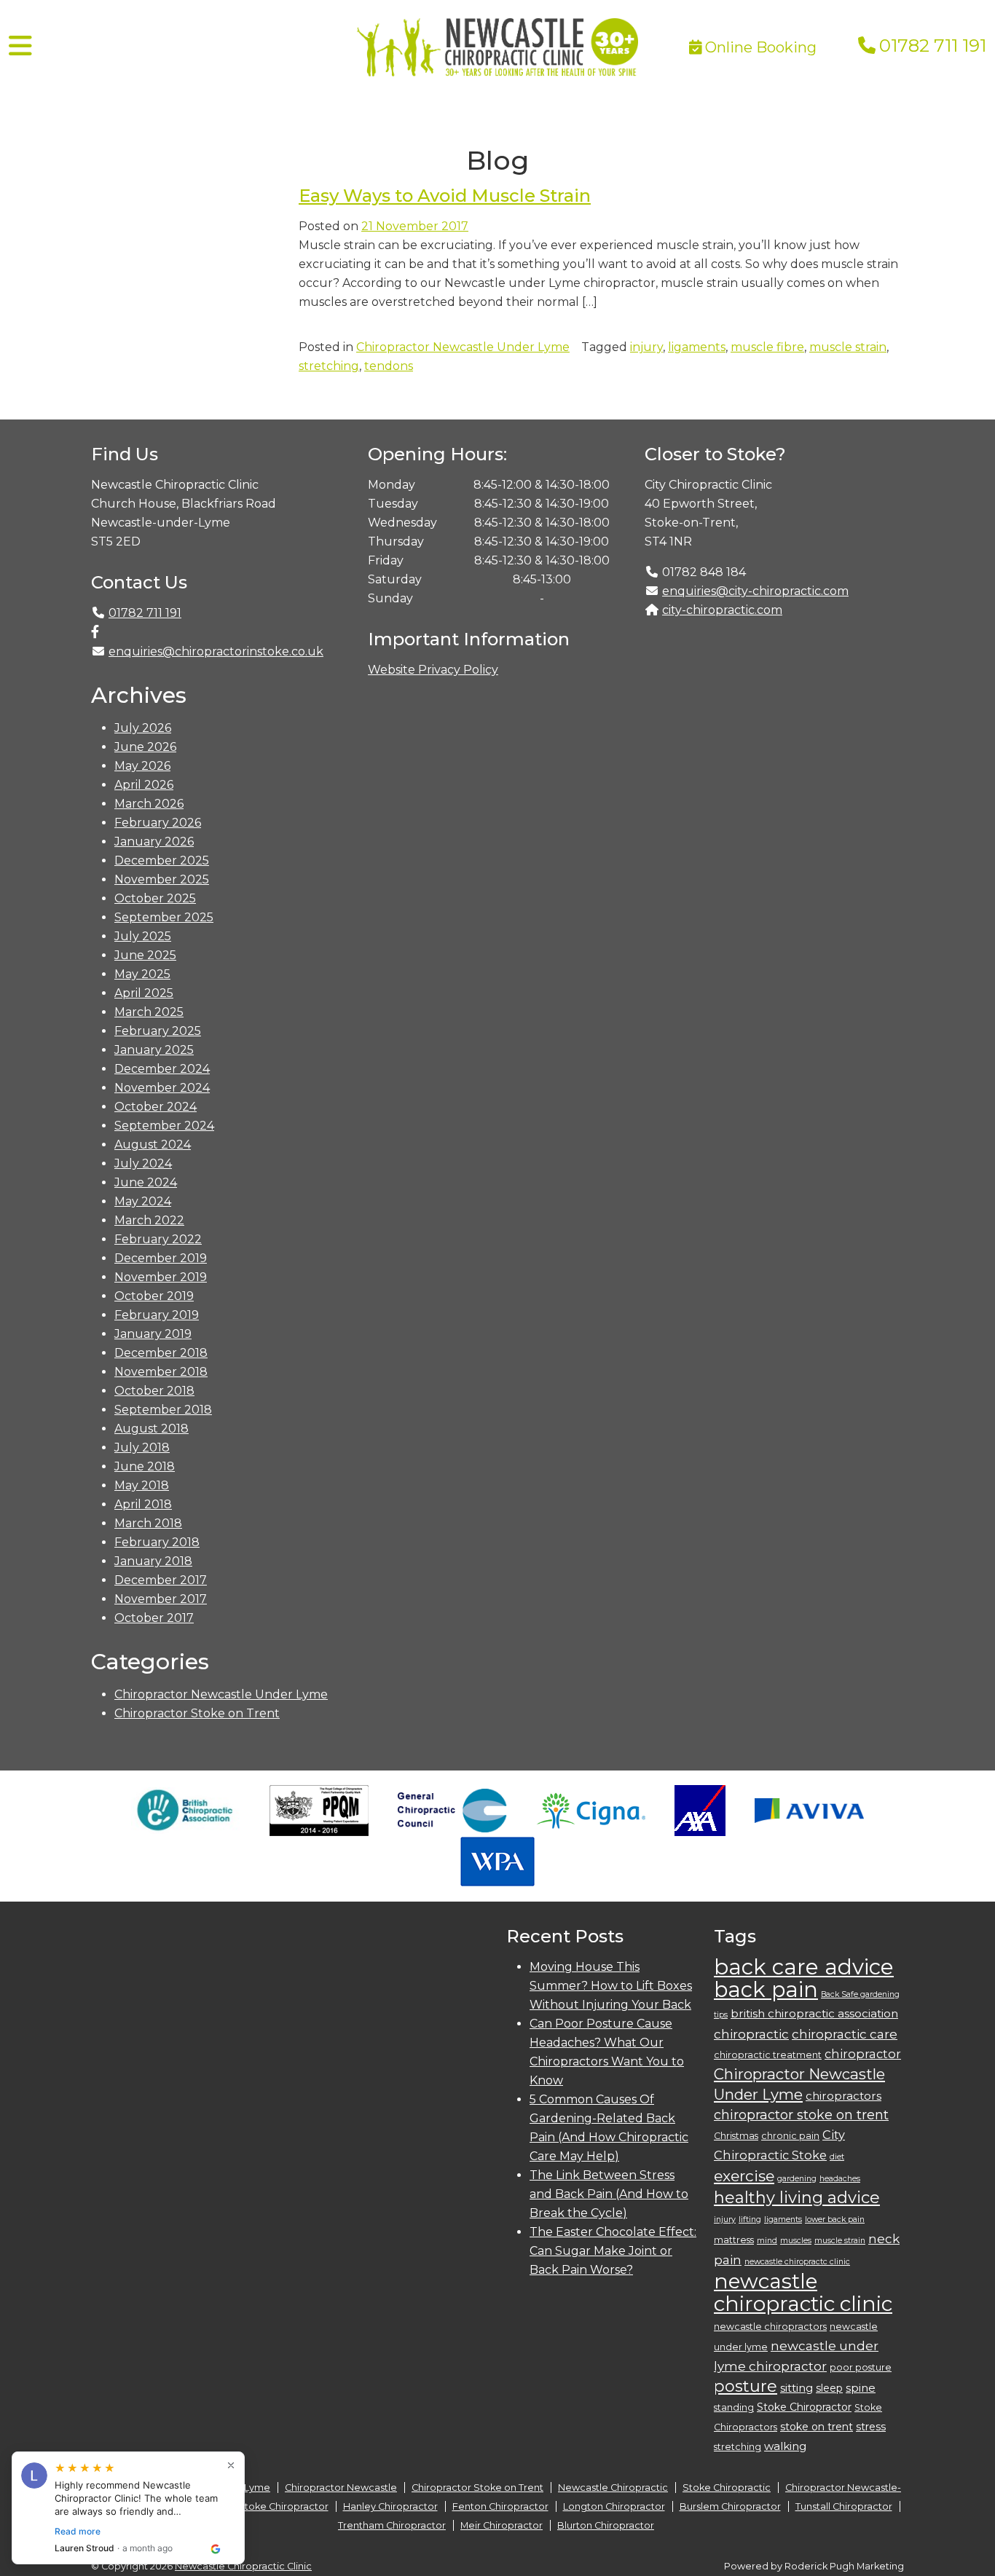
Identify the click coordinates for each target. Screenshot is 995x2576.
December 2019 (161, 1258)
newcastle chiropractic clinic (803, 2292)
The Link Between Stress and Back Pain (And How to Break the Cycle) (609, 2194)
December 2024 (162, 1069)
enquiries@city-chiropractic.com (755, 591)
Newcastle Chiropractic (613, 2488)
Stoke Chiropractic (727, 2488)
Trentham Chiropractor (392, 2525)
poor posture (861, 2367)
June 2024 (146, 1182)
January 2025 (154, 1050)
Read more (78, 2531)
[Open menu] (20, 46)
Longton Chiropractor (614, 2506)
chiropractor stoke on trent (801, 2115)
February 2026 (158, 823)
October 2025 (155, 898)
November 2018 (161, 1372)
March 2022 (149, 1220)
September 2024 (164, 1126)
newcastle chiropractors (770, 2327)
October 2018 (154, 1391)
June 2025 (145, 955)
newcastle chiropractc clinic (797, 2262)
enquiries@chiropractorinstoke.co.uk (216, 651)
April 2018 (143, 1504)
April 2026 (144, 785)
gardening (797, 2179)
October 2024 (156, 1107)
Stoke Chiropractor (804, 2407)
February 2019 (157, 1315)
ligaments (697, 347)
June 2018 (145, 1466)
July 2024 (143, 1163)
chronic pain (790, 2136)
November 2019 (161, 1277)
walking (785, 2446)
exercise (744, 2176)
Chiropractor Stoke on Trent (197, 1713)
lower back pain (835, 2219)
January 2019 (153, 1334)
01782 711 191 (933, 46)
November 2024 (162, 1088)
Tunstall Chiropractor (844, 2506)
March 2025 (149, 1012)
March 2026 (149, 804)
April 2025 (144, 993)
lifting (750, 2219)
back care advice (804, 1967)
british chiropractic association (814, 2013)
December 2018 (161, 1353)
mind (767, 2241)
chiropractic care (845, 2034)
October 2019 (154, 1296)
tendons (389, 366)
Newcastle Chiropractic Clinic (243, 2566)
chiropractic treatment (768, 2055)
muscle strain (848, 347)
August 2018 (152, 1429)
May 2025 (142, 974)
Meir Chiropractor (502, 2525)
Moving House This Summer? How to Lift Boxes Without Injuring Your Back (611, 1986)
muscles (796, 2241)
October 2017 (154, 1618)
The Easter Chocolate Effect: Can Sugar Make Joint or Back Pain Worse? (613, 2251)
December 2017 (161, 1580)
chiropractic (751, 2034)
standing (734, 2407)
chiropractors (843, 2096)
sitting (797, 2388)
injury (646, 347)
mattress (734, 2240)
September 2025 (164, 917)
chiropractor (863, 2054)
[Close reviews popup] (231, 2465)
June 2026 (145, 747)
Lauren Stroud (84, 2548)
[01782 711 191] (867, 46)
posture (746, 2386)
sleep (829, 2388)
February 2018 (157, 1542)
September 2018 (163, 1410)
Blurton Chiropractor (606, 2525)
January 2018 (153, 1561)
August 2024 (153, 1145)
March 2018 (148, 1523)
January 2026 (154, 842)
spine (861, 2388)
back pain (766, 1989)
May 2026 (142, 766)
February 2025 (158, 1031)
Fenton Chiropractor (500, 2506)
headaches (840, 2179)
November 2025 (162, 879)
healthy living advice (797, 2198)
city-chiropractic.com (722, 610)
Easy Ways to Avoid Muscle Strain (445, 196)
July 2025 (143, 936)
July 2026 (143, 728)
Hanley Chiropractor (390, 2506)
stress (871, 2427)
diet (837, 2157)
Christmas (736, 2136)
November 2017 (161, 1599)
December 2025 (162, 860)
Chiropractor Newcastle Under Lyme (463, 347)
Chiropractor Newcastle (341, 2488)
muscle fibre (767, 347)
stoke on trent (817, 2427)
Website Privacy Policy (433, 670)
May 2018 (142, 1485)
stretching (329, 366)
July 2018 (142, 1447)
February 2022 (158, 1239)
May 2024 (143, 1201)
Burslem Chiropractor (730, 2506)
